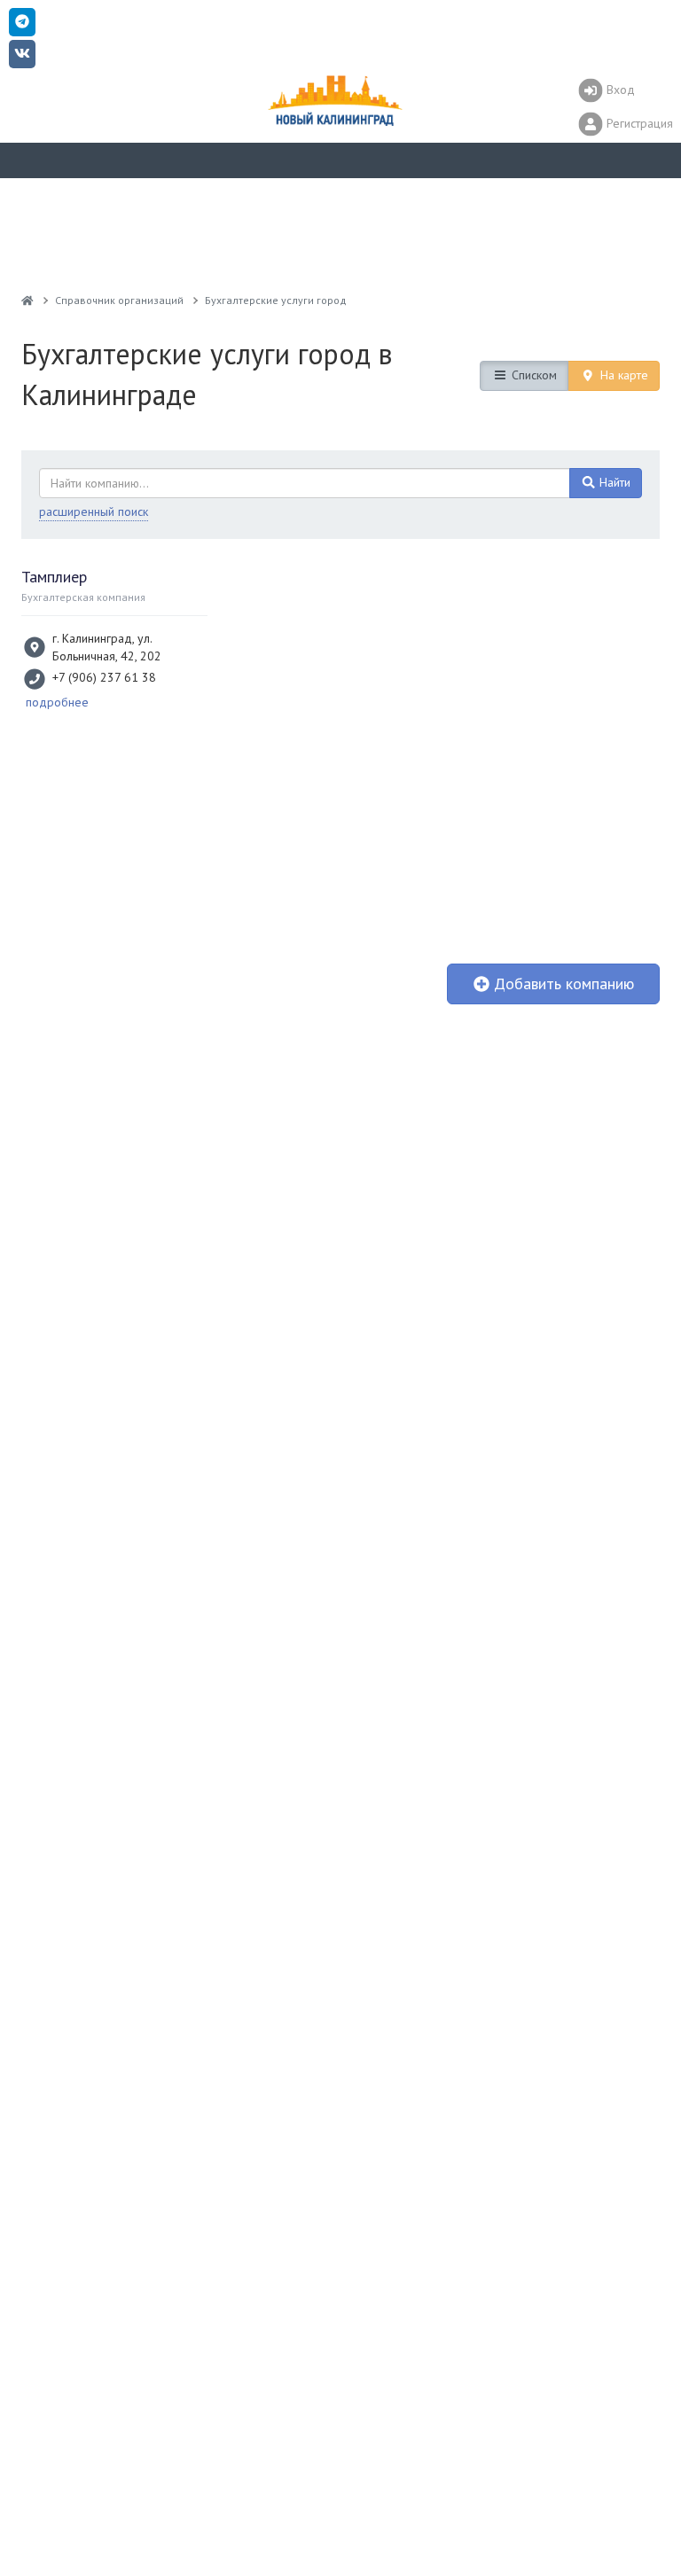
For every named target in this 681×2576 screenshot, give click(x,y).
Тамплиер (54, 577)
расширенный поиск (94, 511)
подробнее (57, 702)
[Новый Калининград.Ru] (27, 300)
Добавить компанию (562, 984)
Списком (532, 375)
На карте (622, 375)
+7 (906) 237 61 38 (104, 677)
